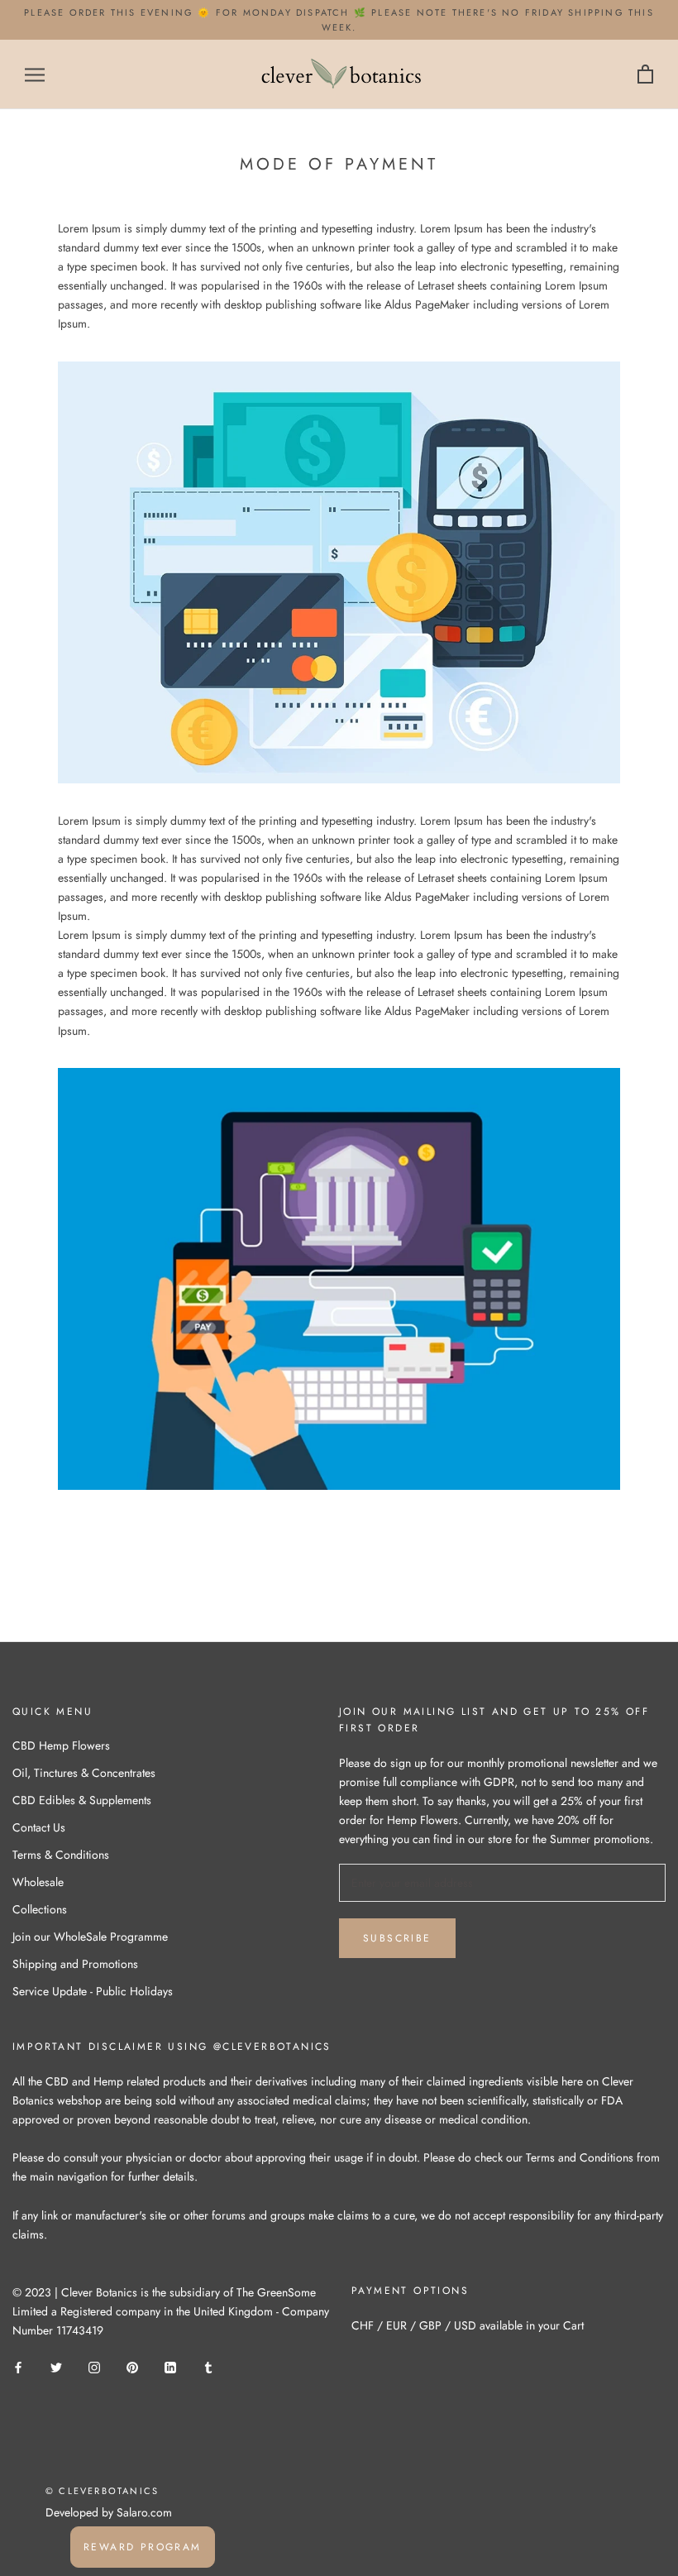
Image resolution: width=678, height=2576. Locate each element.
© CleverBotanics (102, 2491)
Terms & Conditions (61, 1855)
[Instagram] (94, 2366)
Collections (40, 1909)
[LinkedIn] (170, 2366)
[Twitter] (56, 2366)
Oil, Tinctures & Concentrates (84, 1773)
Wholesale (38, 1882)
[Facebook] (18, 2366)
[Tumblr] (208, 2366)
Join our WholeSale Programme (90, 1937)
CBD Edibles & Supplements (82, 1800)
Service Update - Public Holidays (93, 1991)
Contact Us (39, 1827)
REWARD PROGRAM (143, 2547)
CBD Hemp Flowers (61, 1745)
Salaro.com (143, 2512)
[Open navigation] (35, 74)
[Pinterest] (132, 2366)
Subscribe (397, 1938)
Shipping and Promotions (75, 1964)
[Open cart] (645, 75)
